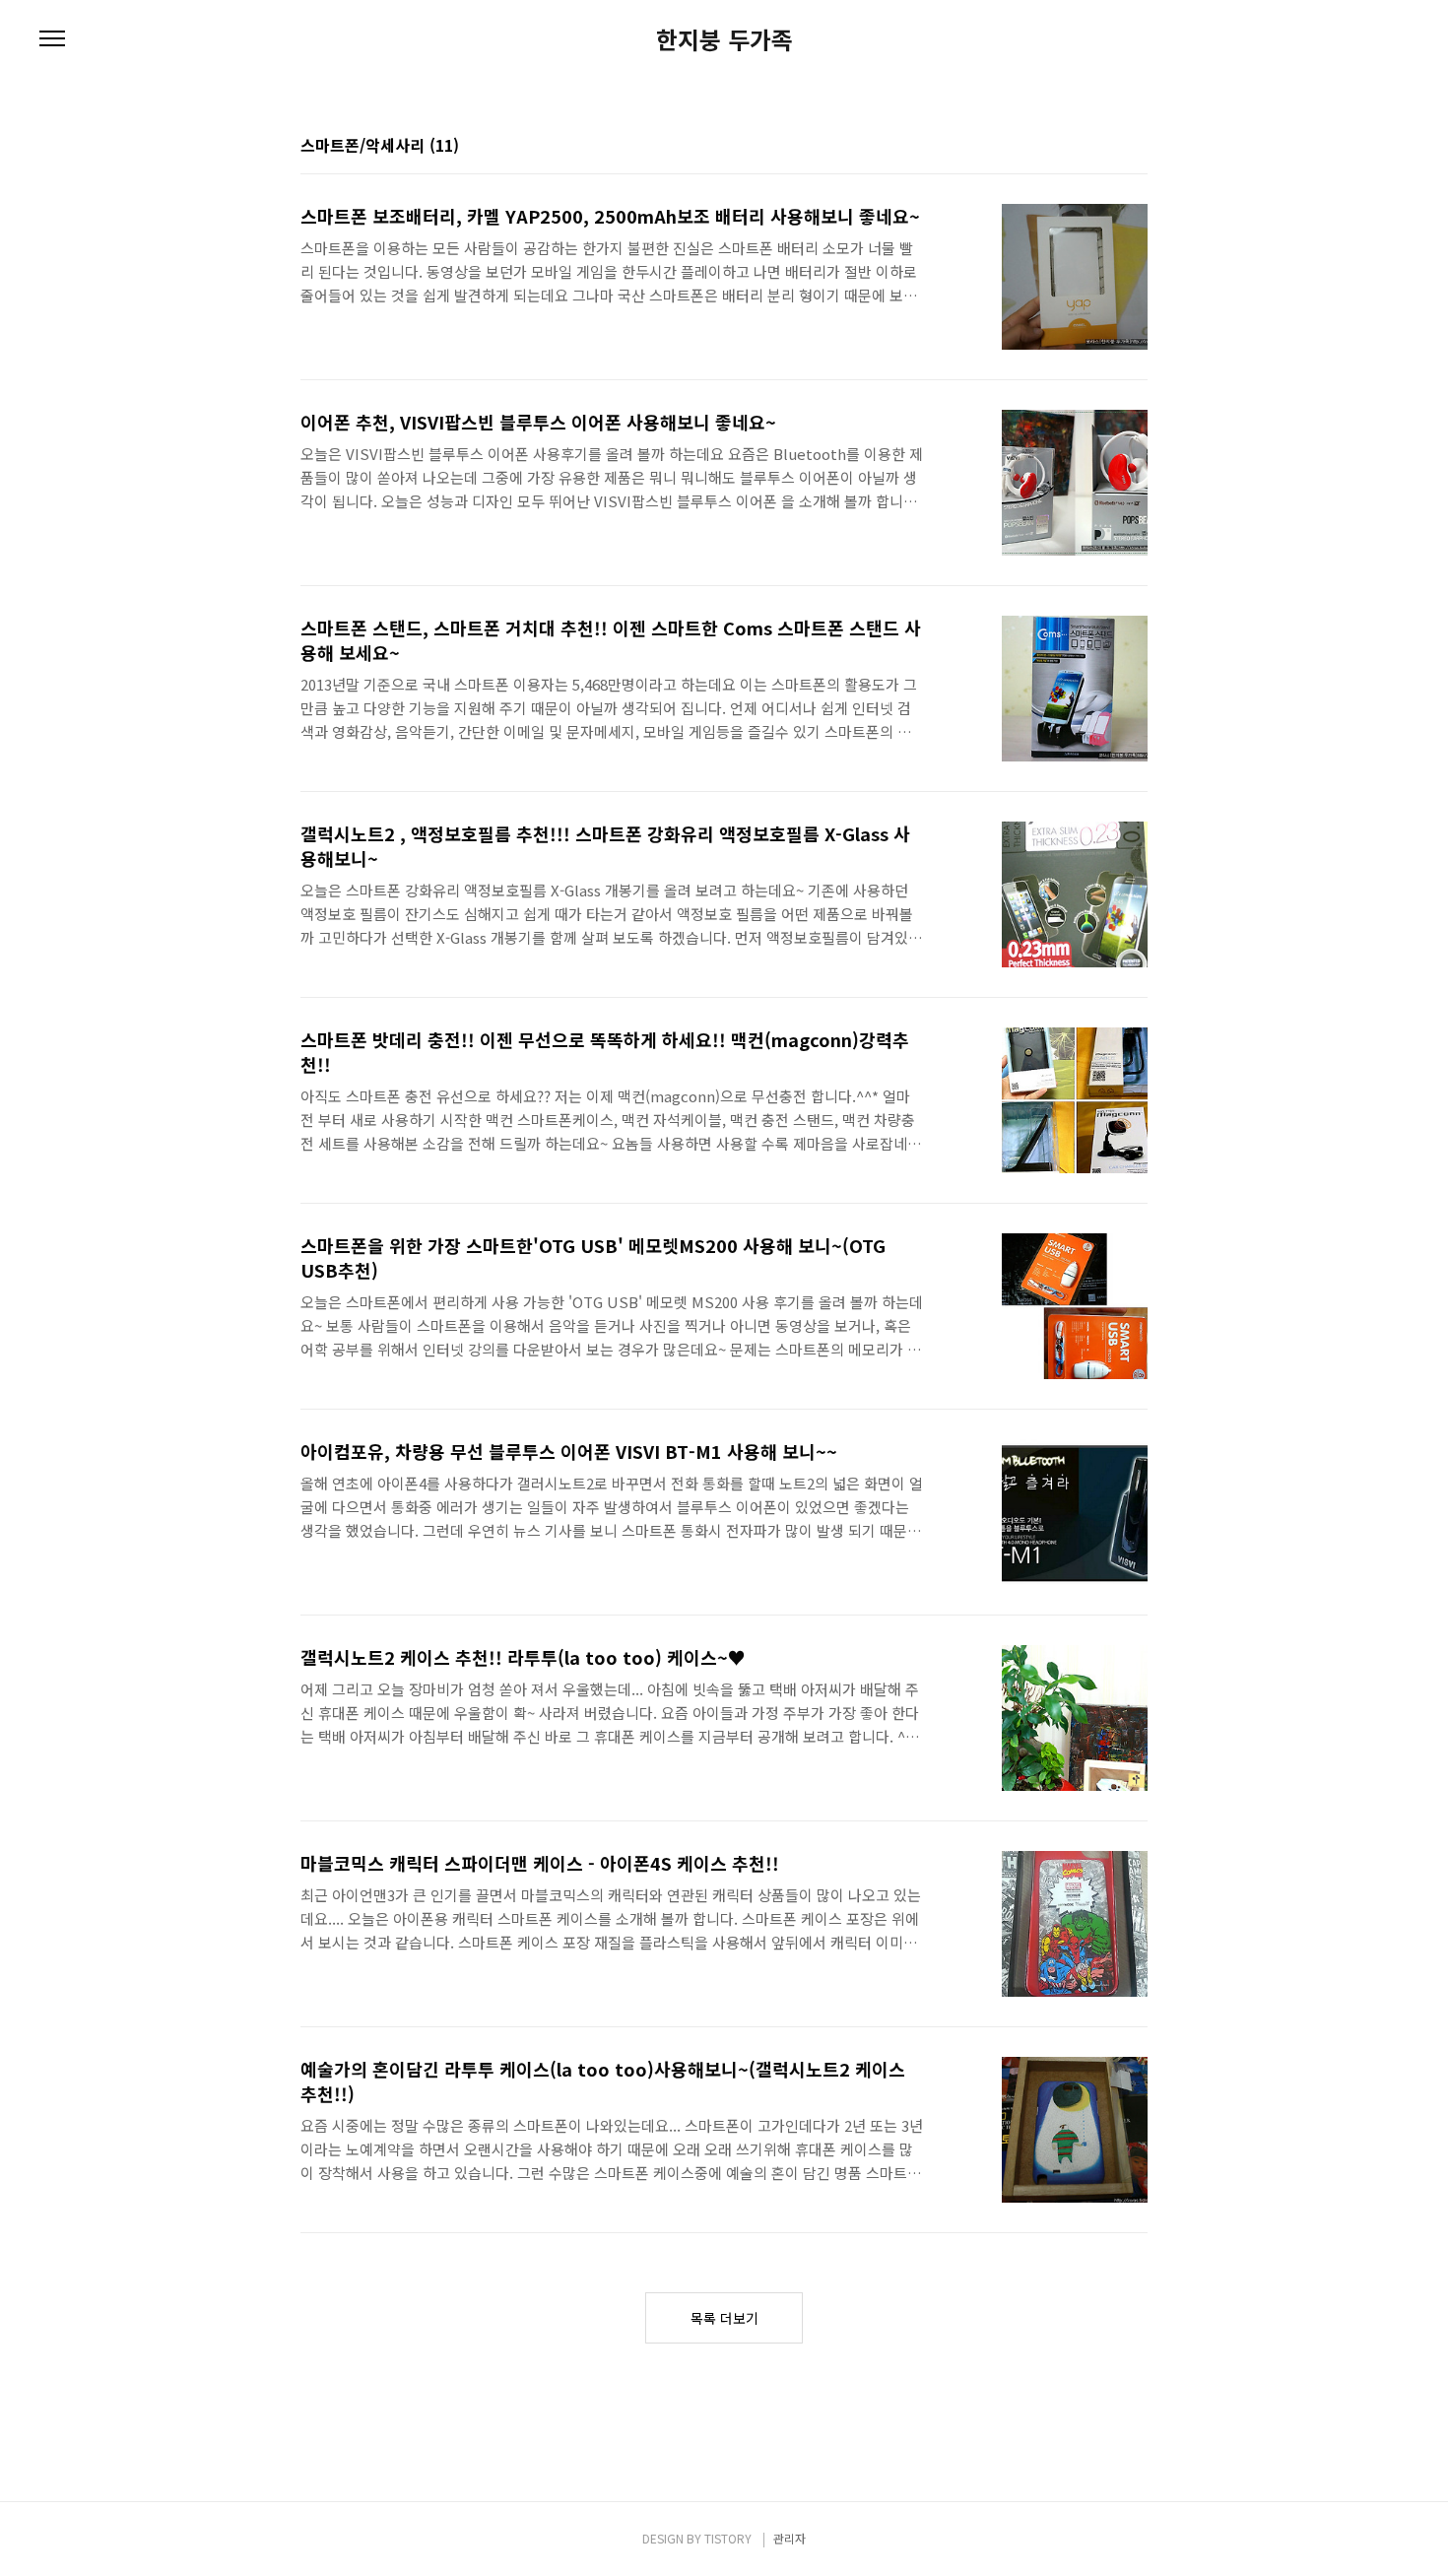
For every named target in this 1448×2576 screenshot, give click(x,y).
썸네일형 (1108, 147)
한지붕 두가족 (724, 39)
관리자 (790, 2538)
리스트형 (1136, 147)
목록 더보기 (724, 2318)
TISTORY (728, 2538)
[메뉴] (52, 39)
